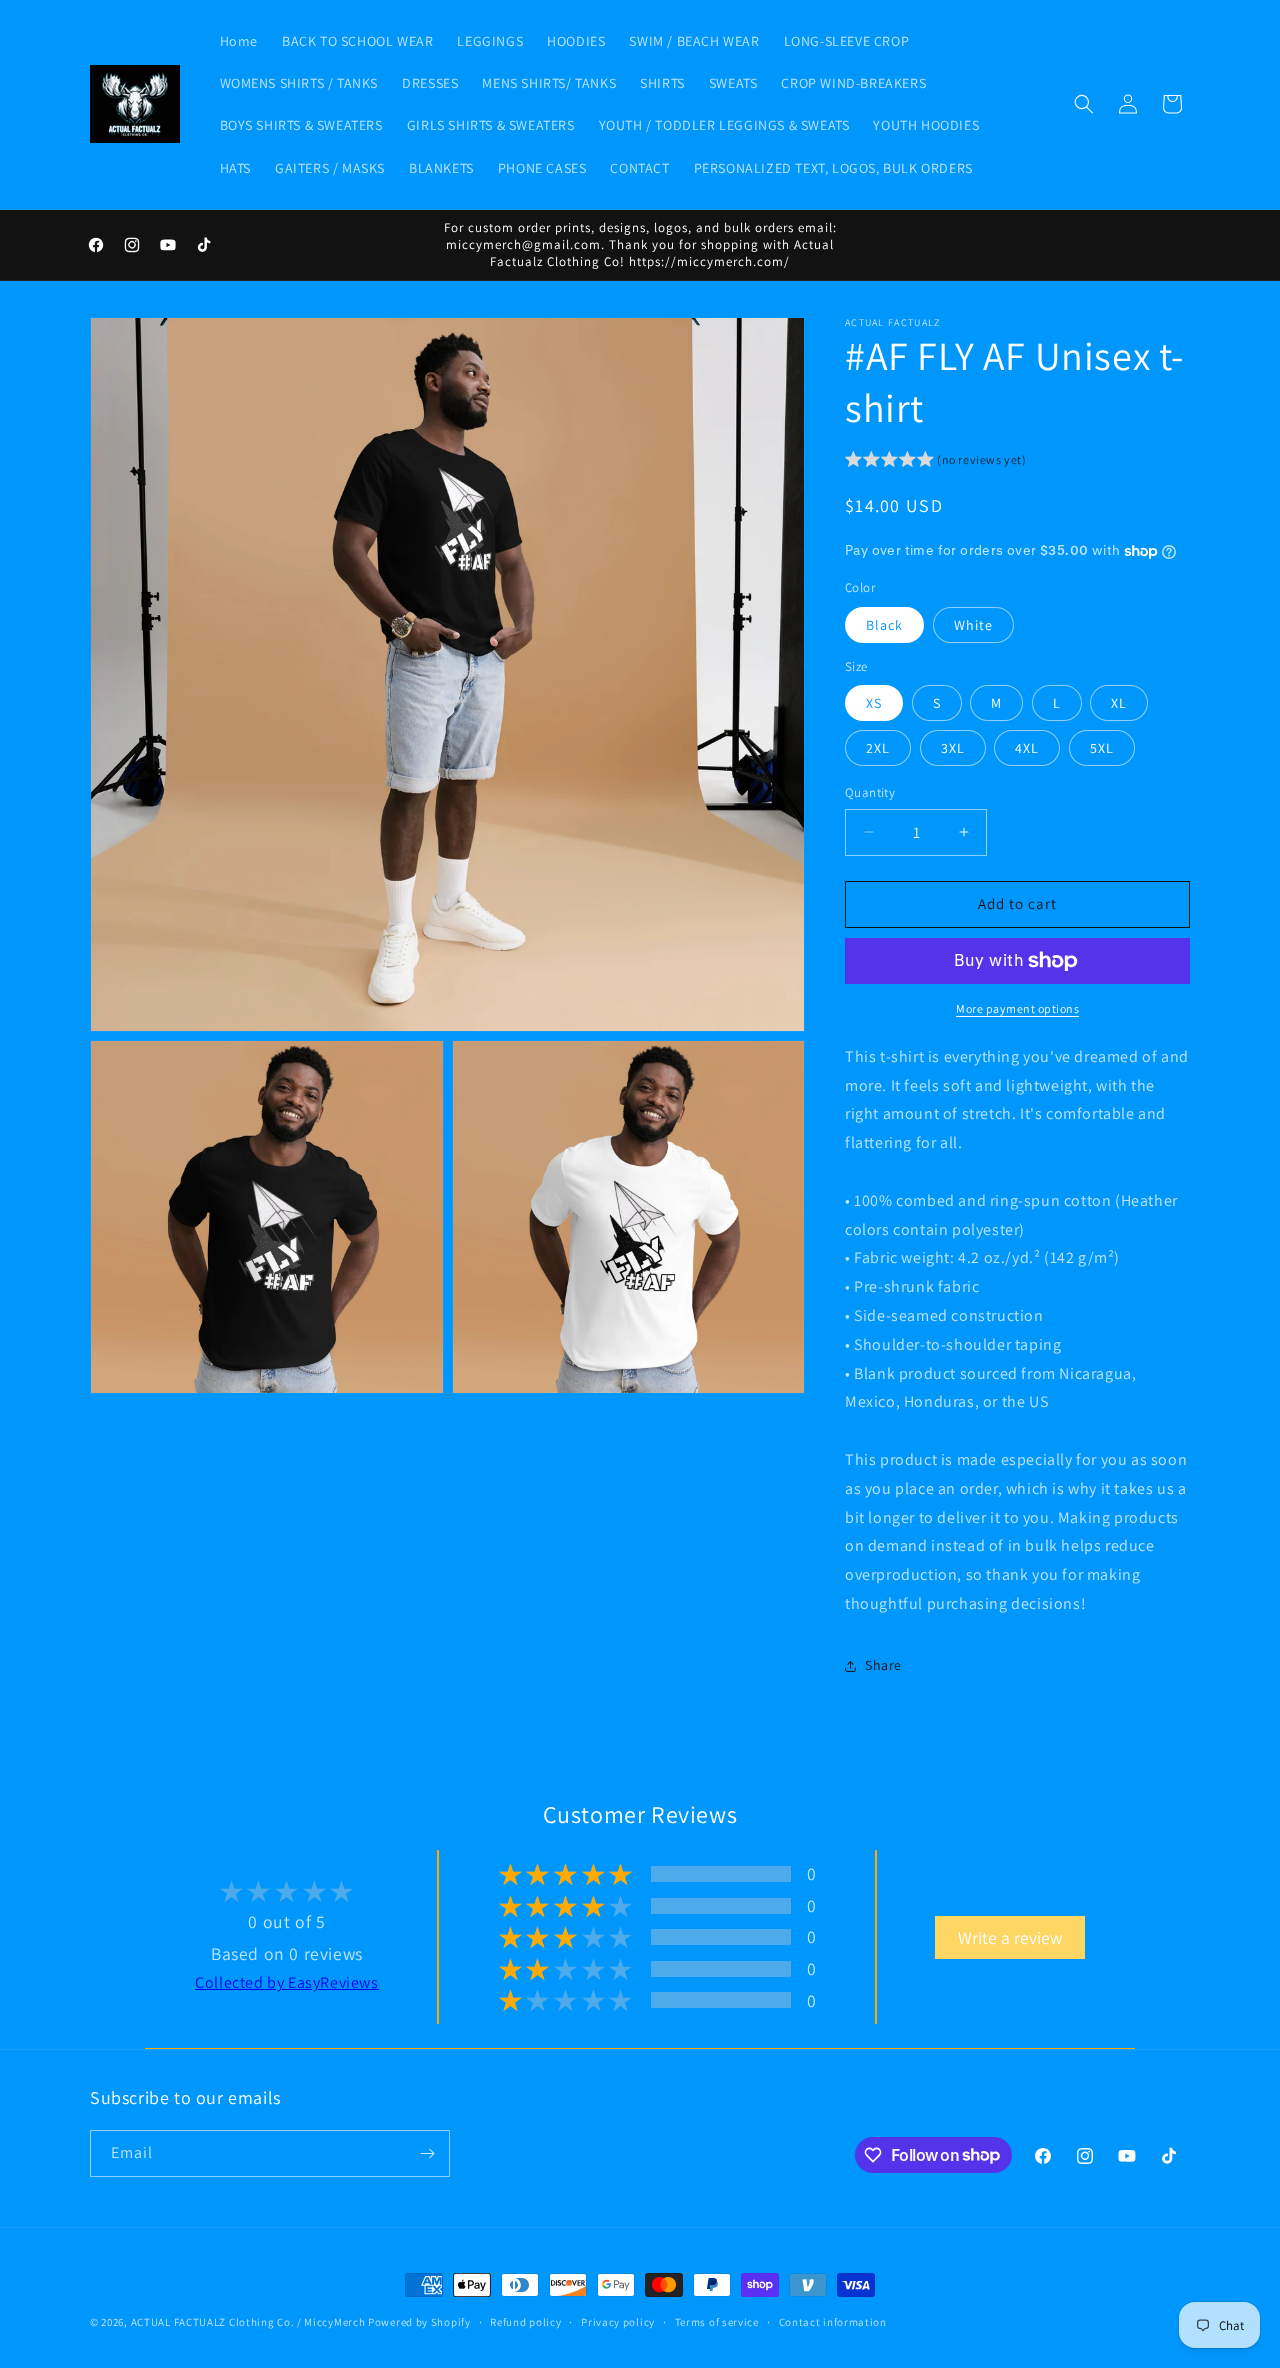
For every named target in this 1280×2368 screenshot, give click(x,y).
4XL (1027, 748)
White (973, 625)
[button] (1084, 104)
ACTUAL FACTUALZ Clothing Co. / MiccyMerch (248, 2322)
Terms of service (717, 2321)
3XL (953, 748)
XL (1119, 703)
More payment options (1017, 1008)
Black (884, 625)
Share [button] (883, 1665)
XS (874, 703)
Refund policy (525, 2321)
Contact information (833, 2321)
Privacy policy (618, 2321)
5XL (1102, 748)
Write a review (1010, 1936)
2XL (878, 748)
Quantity (870, 792)
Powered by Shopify (419, 2322)
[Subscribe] (427, 2153)
